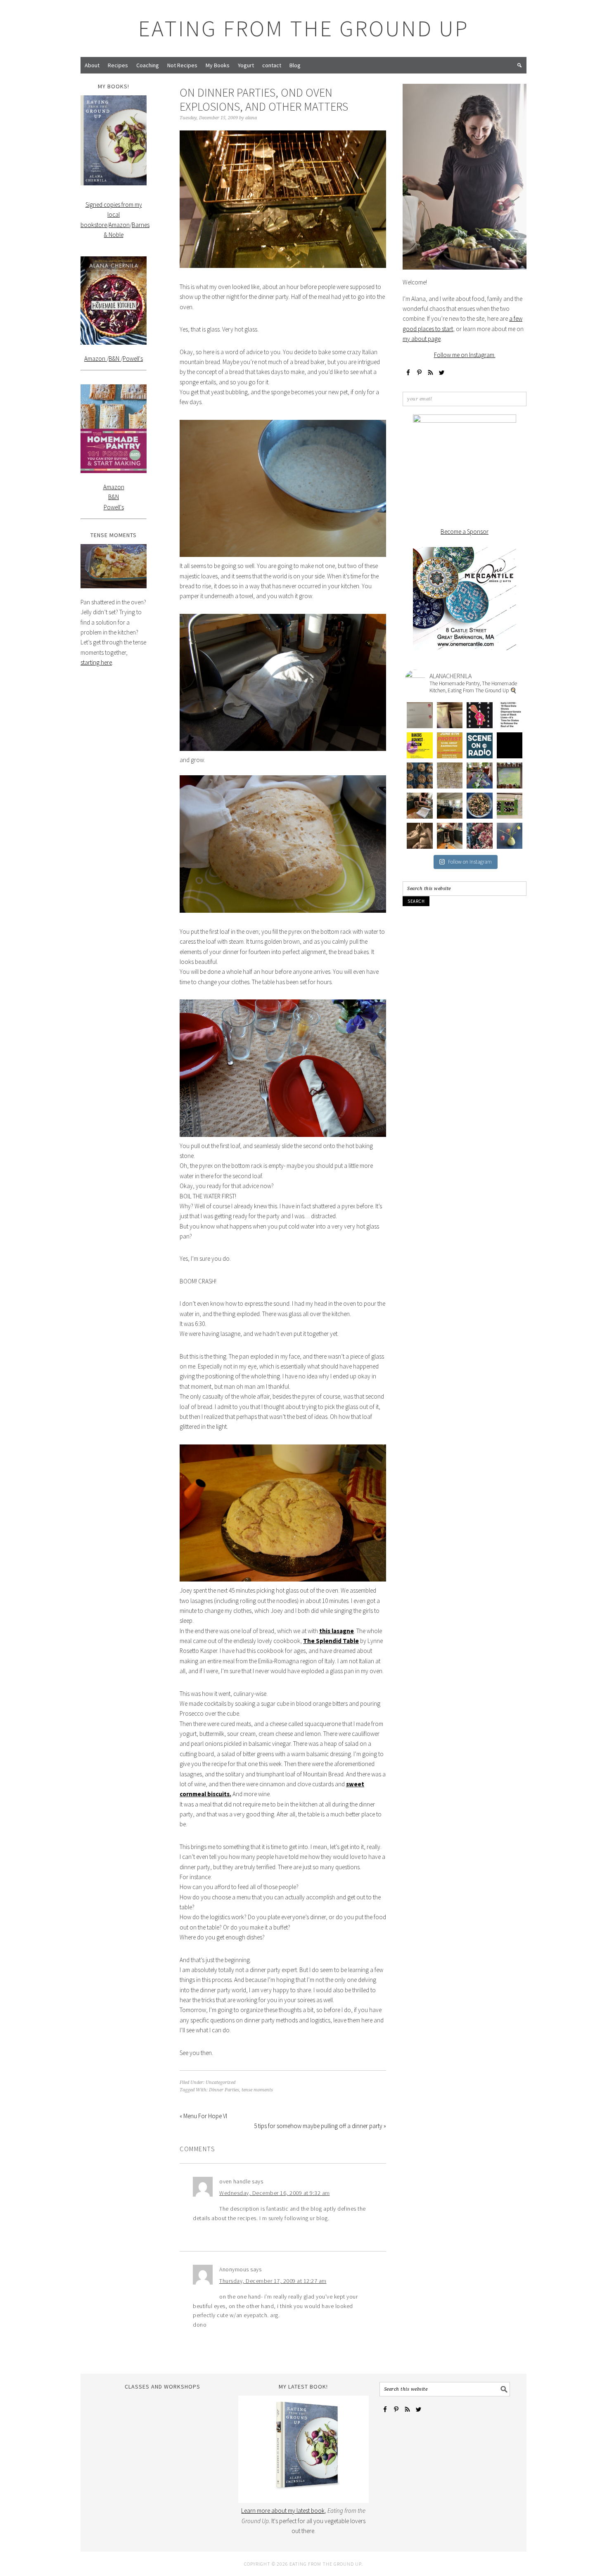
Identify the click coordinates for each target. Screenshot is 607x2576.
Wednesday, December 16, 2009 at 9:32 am (275, 2193)
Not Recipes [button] (182, 65)
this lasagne (337, 1631)
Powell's (133, 359)
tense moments (257, 2090)
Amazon (119, 225)
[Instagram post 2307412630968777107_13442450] (510, 806)
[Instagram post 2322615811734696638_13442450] (510, 745)
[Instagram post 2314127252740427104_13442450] (480, 775)
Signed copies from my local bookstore (111, 215)
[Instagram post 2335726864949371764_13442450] (450, 715)
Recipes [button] (118, 65)
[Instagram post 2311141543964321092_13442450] (450, 806)
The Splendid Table (331, 1641)
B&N (115, 359)
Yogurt (246, 65)
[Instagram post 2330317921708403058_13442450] (510, 715)
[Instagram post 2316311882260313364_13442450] (450, 775)
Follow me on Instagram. (465, 355)
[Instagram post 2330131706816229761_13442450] (420, 745)
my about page (422, 339)
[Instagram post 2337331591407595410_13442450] (420, 715)
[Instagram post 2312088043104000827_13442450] (510, 775)
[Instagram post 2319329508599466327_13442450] (420, 775)
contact (272, 65)
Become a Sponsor (465, 532)
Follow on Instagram (470, 862)
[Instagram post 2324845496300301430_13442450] (450, 745)
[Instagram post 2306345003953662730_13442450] (420, 836)
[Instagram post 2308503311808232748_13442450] (480, 806)
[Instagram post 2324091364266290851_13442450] (480, 745)
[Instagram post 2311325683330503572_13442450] (420, 806)
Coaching (148, 65)
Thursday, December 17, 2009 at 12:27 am (273, 2281)
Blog (295, 65)
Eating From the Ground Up (304, 28)
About (92, 65)
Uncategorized (221, 2082)
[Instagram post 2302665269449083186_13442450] (480, 836)
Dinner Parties (224, 2090)
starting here (96, 662)
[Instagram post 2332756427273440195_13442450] (480, 715)
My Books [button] (218, 65)
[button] (519, 65)
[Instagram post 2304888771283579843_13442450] (450, 836)
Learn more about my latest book (283, 2511)
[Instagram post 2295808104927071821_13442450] (510, 836)
